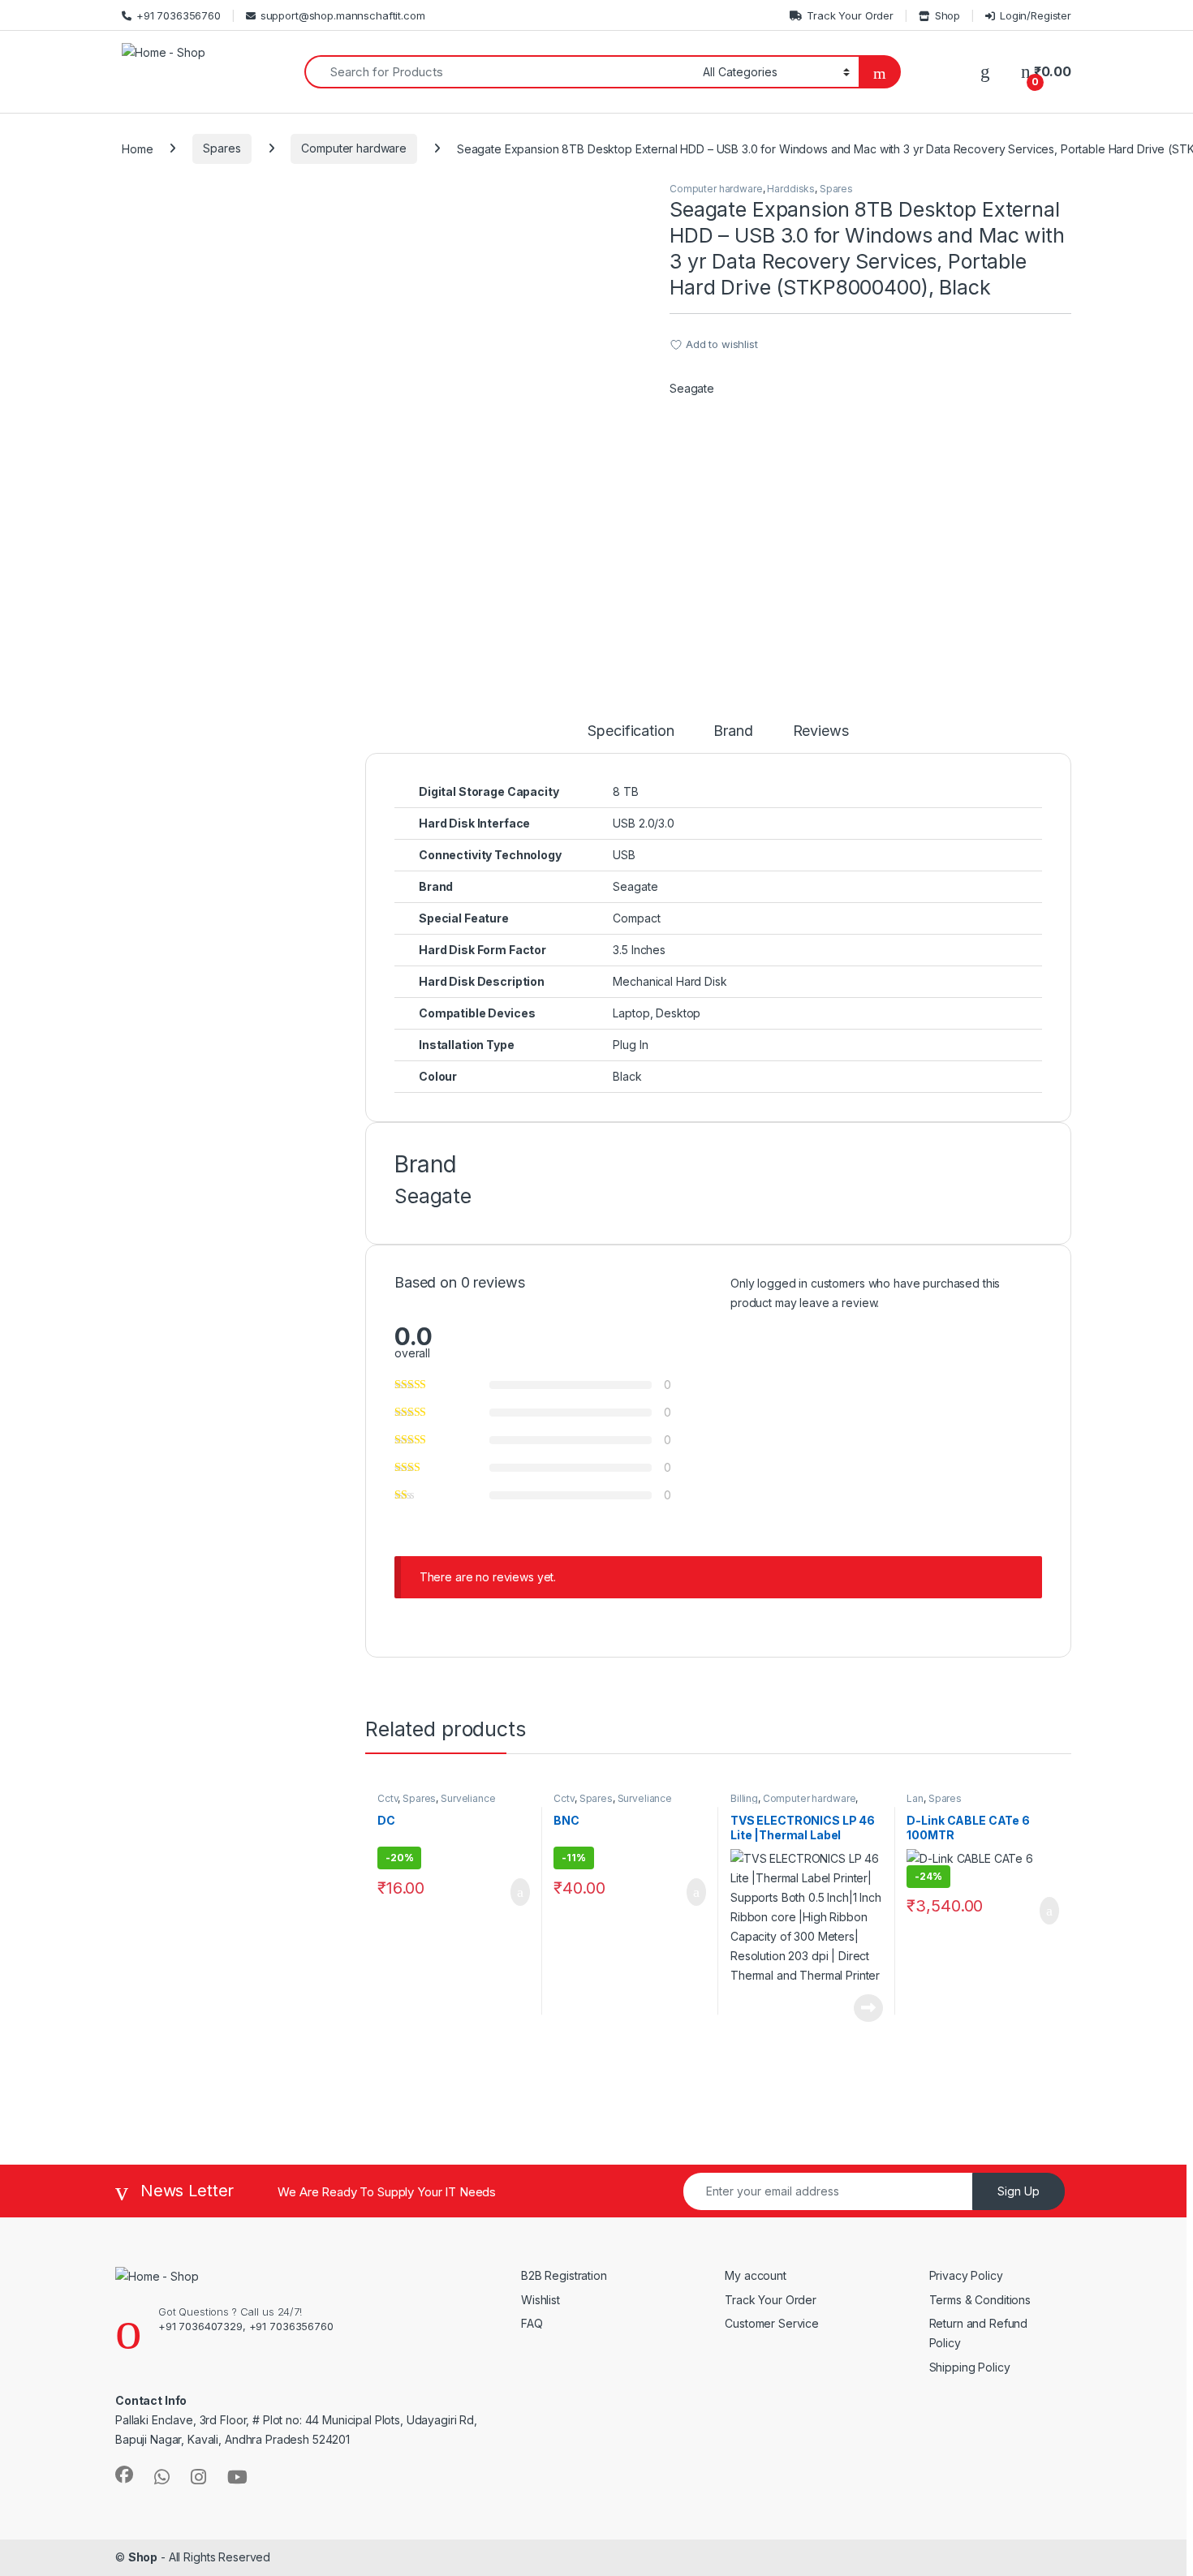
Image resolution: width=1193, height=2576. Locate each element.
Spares (222, 148)
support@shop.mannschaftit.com (343, 15)
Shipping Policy (970, 2367)
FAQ (532, 2323)
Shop (948, 15)
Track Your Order (850, 15)
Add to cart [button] (519, 1892)
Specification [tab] (631, 731)
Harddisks (791, 189)
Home (137, 148)
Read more (868, 2008)
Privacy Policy (966, 2275)
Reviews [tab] (821, 731)
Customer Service (772, 2323)
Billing (744, 1798)
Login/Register (1036, 15)
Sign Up (1019, 2191)
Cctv (388, 1798)
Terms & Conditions (980, 2300)
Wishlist (541, 2300)
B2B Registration (564, 2275)
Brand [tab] (733, 731)
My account (756, 2275)
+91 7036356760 (179, 15)
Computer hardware (354, 148)
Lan (915, 1798)
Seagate (692, 388)
